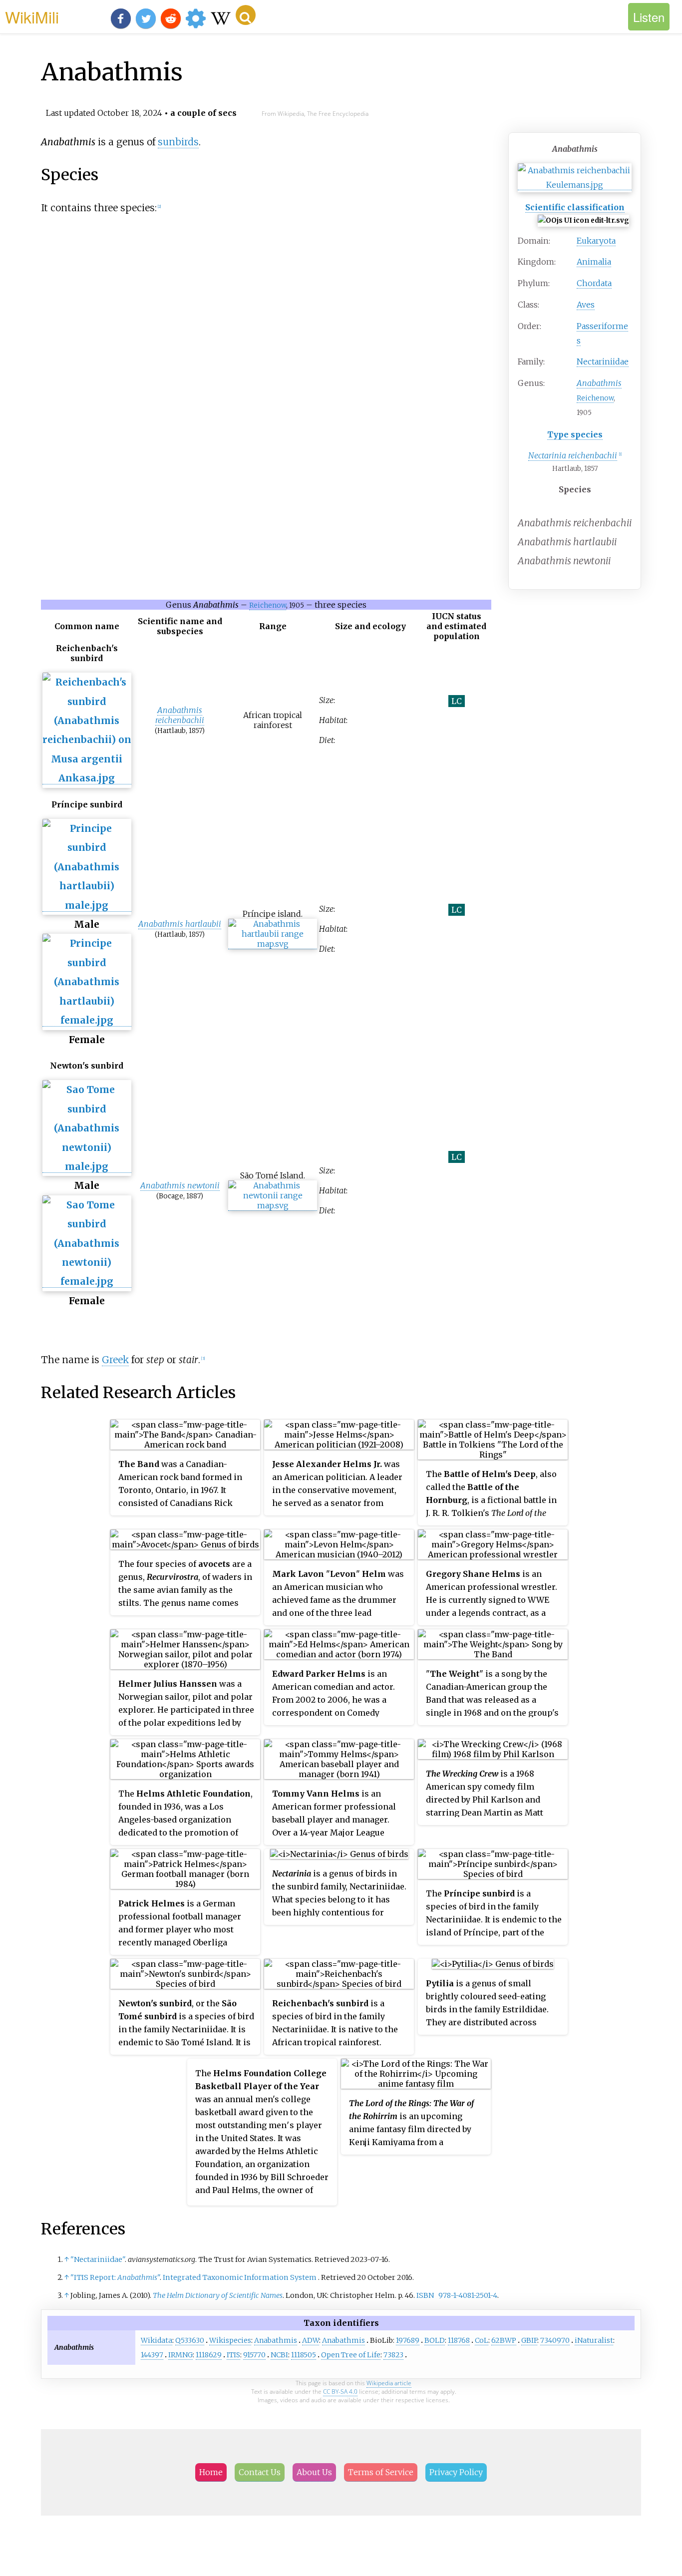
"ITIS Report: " (115, 2277)
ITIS (233, 2355)
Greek (115, 1360)
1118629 (209, 2355)
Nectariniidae (603, 362)
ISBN (425, 2295)
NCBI (279, 2355)
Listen (649, 17)
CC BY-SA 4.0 (340, 2392)
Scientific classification (575, 207)
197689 (408, 2340)
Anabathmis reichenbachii (180, 715)
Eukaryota (596, 241)
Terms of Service (381, 2472)
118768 (459, 2340)
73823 (393, 2355)
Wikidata (157, 2340)
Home (211, 2472)
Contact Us (260, 2472)
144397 (152, 2355)
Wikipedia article (389, 2383)
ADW (311, 2340)
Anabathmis (276, 2340)
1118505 (304, 2355)
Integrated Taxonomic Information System (240, 2277)
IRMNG (180, 2355)
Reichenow (595, 398)
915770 (254, 2355)
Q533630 (190, 2340)
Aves (586, 305)
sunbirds (178, 142)
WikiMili (32, 16)
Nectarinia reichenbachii (573, 455)
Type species (575, 434)
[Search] (246, 15)
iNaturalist (594, 2340)
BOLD (435, 2340)
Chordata (594, 283)
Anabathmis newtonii (180, 1185)
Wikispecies (230, 2340)
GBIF (529, 2340)
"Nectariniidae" (98, 2259)
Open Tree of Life (351, 2355)
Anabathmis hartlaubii (180, 924)
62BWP (504, 2340)
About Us (314, 2472)
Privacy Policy (456, 2472)
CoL (482, 2340)
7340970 (555, 2340)
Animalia (594, 262)
